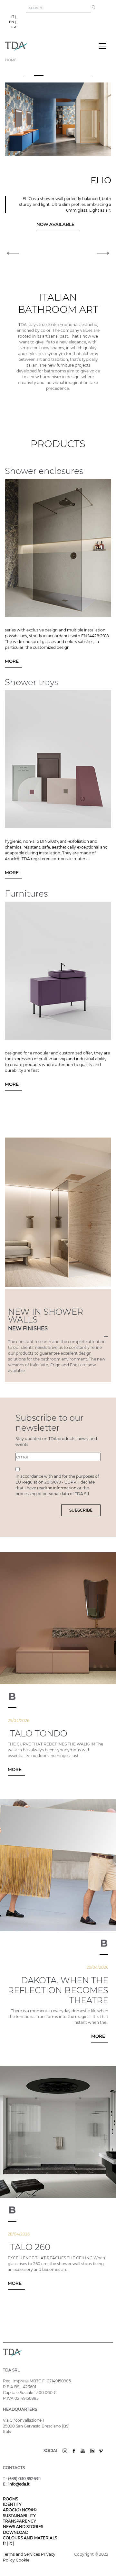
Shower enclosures (44, 471)
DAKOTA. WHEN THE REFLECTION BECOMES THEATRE (58, 1990)
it (11, 2543)
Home (11, 60)
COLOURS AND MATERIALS (30, 2538)
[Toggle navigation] (102, 46)
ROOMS (10, 2499)
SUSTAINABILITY (19, 2516)
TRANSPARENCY (19, 2521)
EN (12, 22)
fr (5, 2543)
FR (14, 27)
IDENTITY (12, 2504)
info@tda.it (19, 2484)
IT (13, 17)
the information (62, 1488)
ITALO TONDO (38, 1734)
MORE (12, 661)
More (15, 1769)
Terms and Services (22, 2554)
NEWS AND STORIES (23, 2527)
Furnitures (26, 894)
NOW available (23, 224)
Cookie (23, 2560)
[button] (13, 164)
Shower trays (32, 682)
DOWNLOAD (16, 2532)
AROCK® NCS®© (20, 2510)
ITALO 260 (29, 2247)
